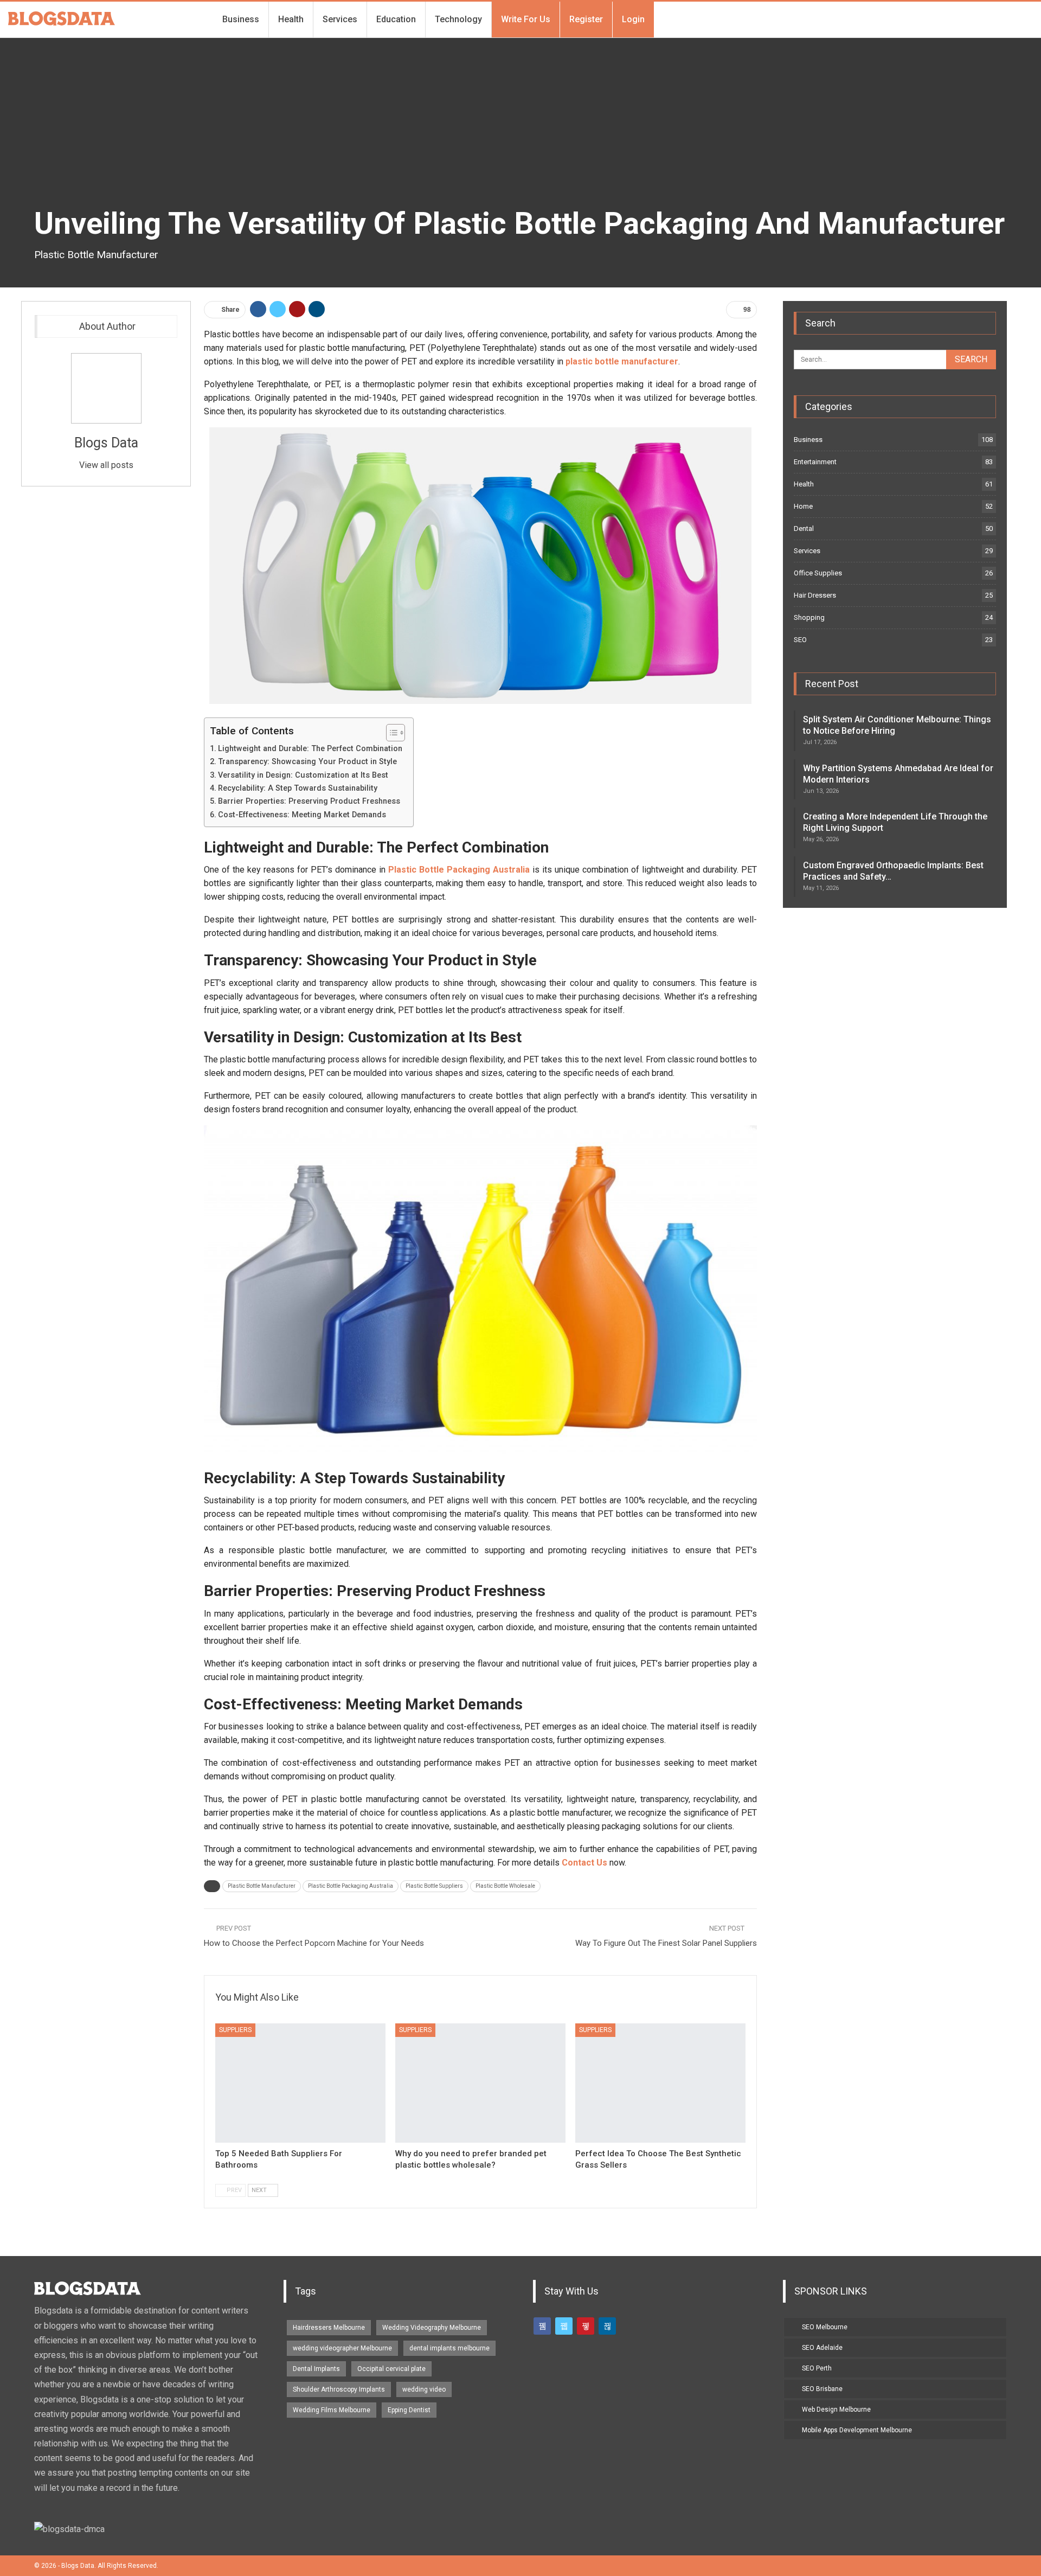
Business (241, 19)
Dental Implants (316, 2369)
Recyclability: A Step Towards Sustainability (298, 788)
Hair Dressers (815, 595)
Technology (458, 19)
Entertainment (815, 462)
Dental (804, 528)
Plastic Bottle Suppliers (434, 1886)
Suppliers (235, 2030)
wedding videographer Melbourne (342, 2348)
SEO (800, 640)
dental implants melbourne (449, 2348)
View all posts (106, 465)
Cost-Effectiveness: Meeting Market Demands (302, 815)
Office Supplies (818, 573)
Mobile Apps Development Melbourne (857, 2430)
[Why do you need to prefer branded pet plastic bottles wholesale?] (480, 2083)
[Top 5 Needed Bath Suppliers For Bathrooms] (300, 2083)
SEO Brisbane (822, 2389)
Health (291, 19)
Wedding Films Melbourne (332, 2410)
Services (340, 19)
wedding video (424, 2389)
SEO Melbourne (825, 2327)
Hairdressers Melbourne (329, 2328)
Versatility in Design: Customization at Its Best (303, 775)
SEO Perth (817, 2368)
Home (803, 506)
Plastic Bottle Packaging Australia (351, 1886)
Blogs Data (106, 443)
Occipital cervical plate (391, 2369)
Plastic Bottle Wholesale (505, 1886)
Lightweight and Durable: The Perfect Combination (310, 749)
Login (633, 19)
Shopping (809, 617)
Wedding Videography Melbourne (432, 2328)
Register (586, 19)
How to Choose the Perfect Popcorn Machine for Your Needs (314, 1943)
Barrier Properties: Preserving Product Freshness (309, 801)
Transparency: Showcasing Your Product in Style (307, 762)
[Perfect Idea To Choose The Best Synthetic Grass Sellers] (660, 2083)
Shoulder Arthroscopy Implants (339, 2389)
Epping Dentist (409, 2410)
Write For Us (526, 19)
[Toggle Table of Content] (390, 733)
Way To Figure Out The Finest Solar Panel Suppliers (666, 1943)
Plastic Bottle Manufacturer (262, 1886)
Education (396, 19)
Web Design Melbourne (836, 2410)
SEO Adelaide (822, 2348)
